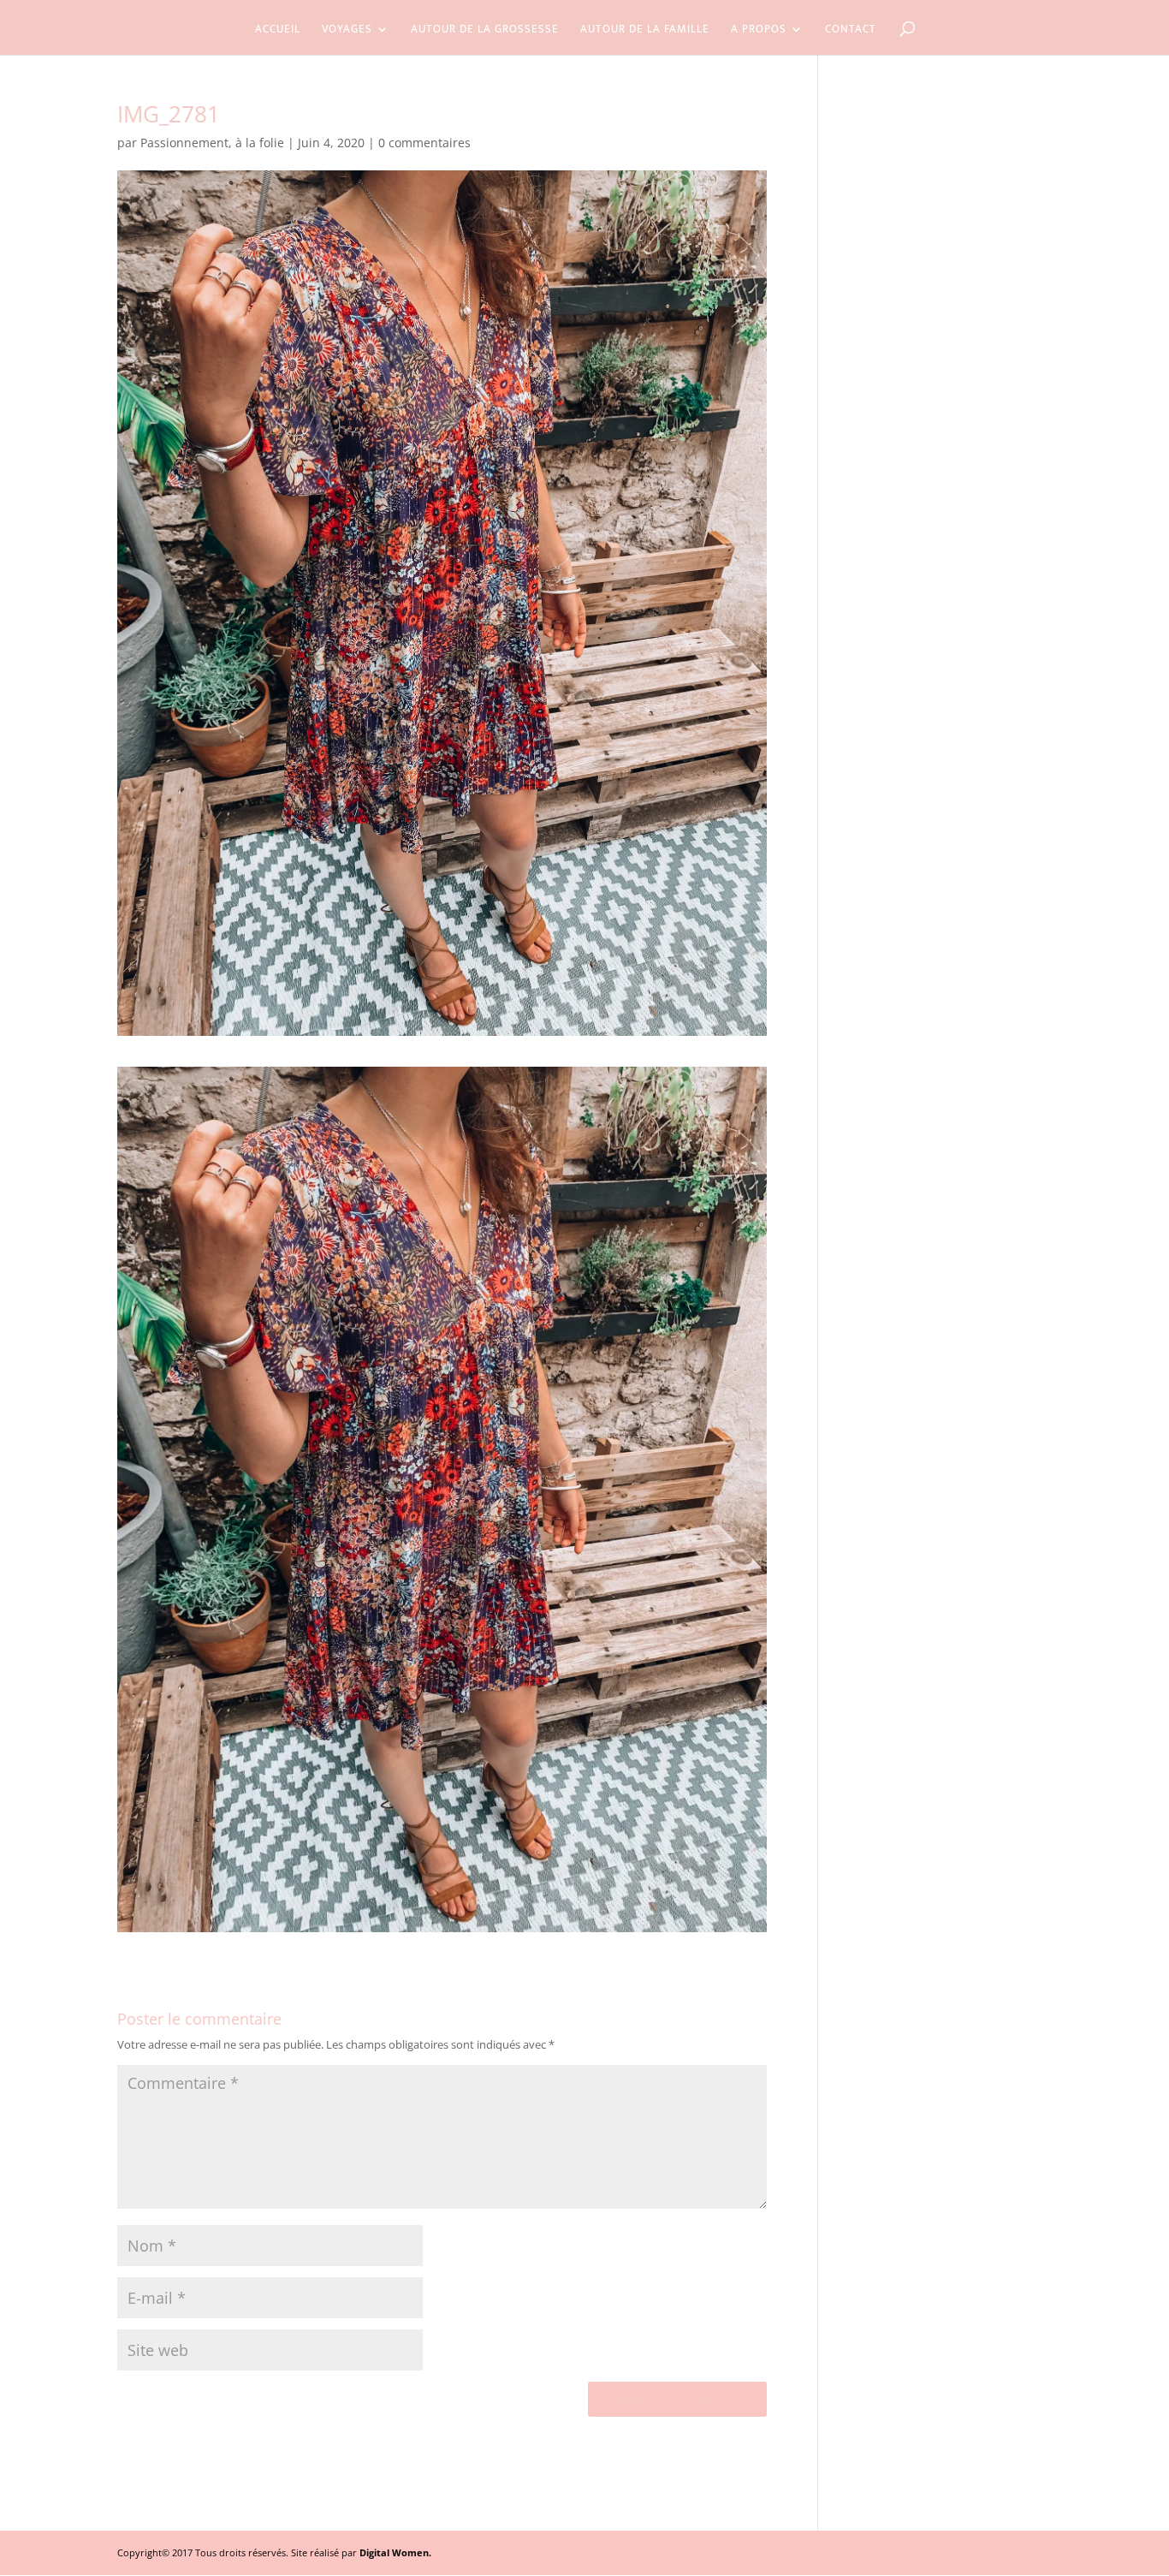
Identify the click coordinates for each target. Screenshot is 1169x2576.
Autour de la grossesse (485, 31)
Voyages (347, 31)
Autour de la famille (645, 31)
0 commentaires (424, 143)
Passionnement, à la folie (212, 143)
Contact (851, 31)
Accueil (278, 31)
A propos (759, 31)
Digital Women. (395, 2552)
